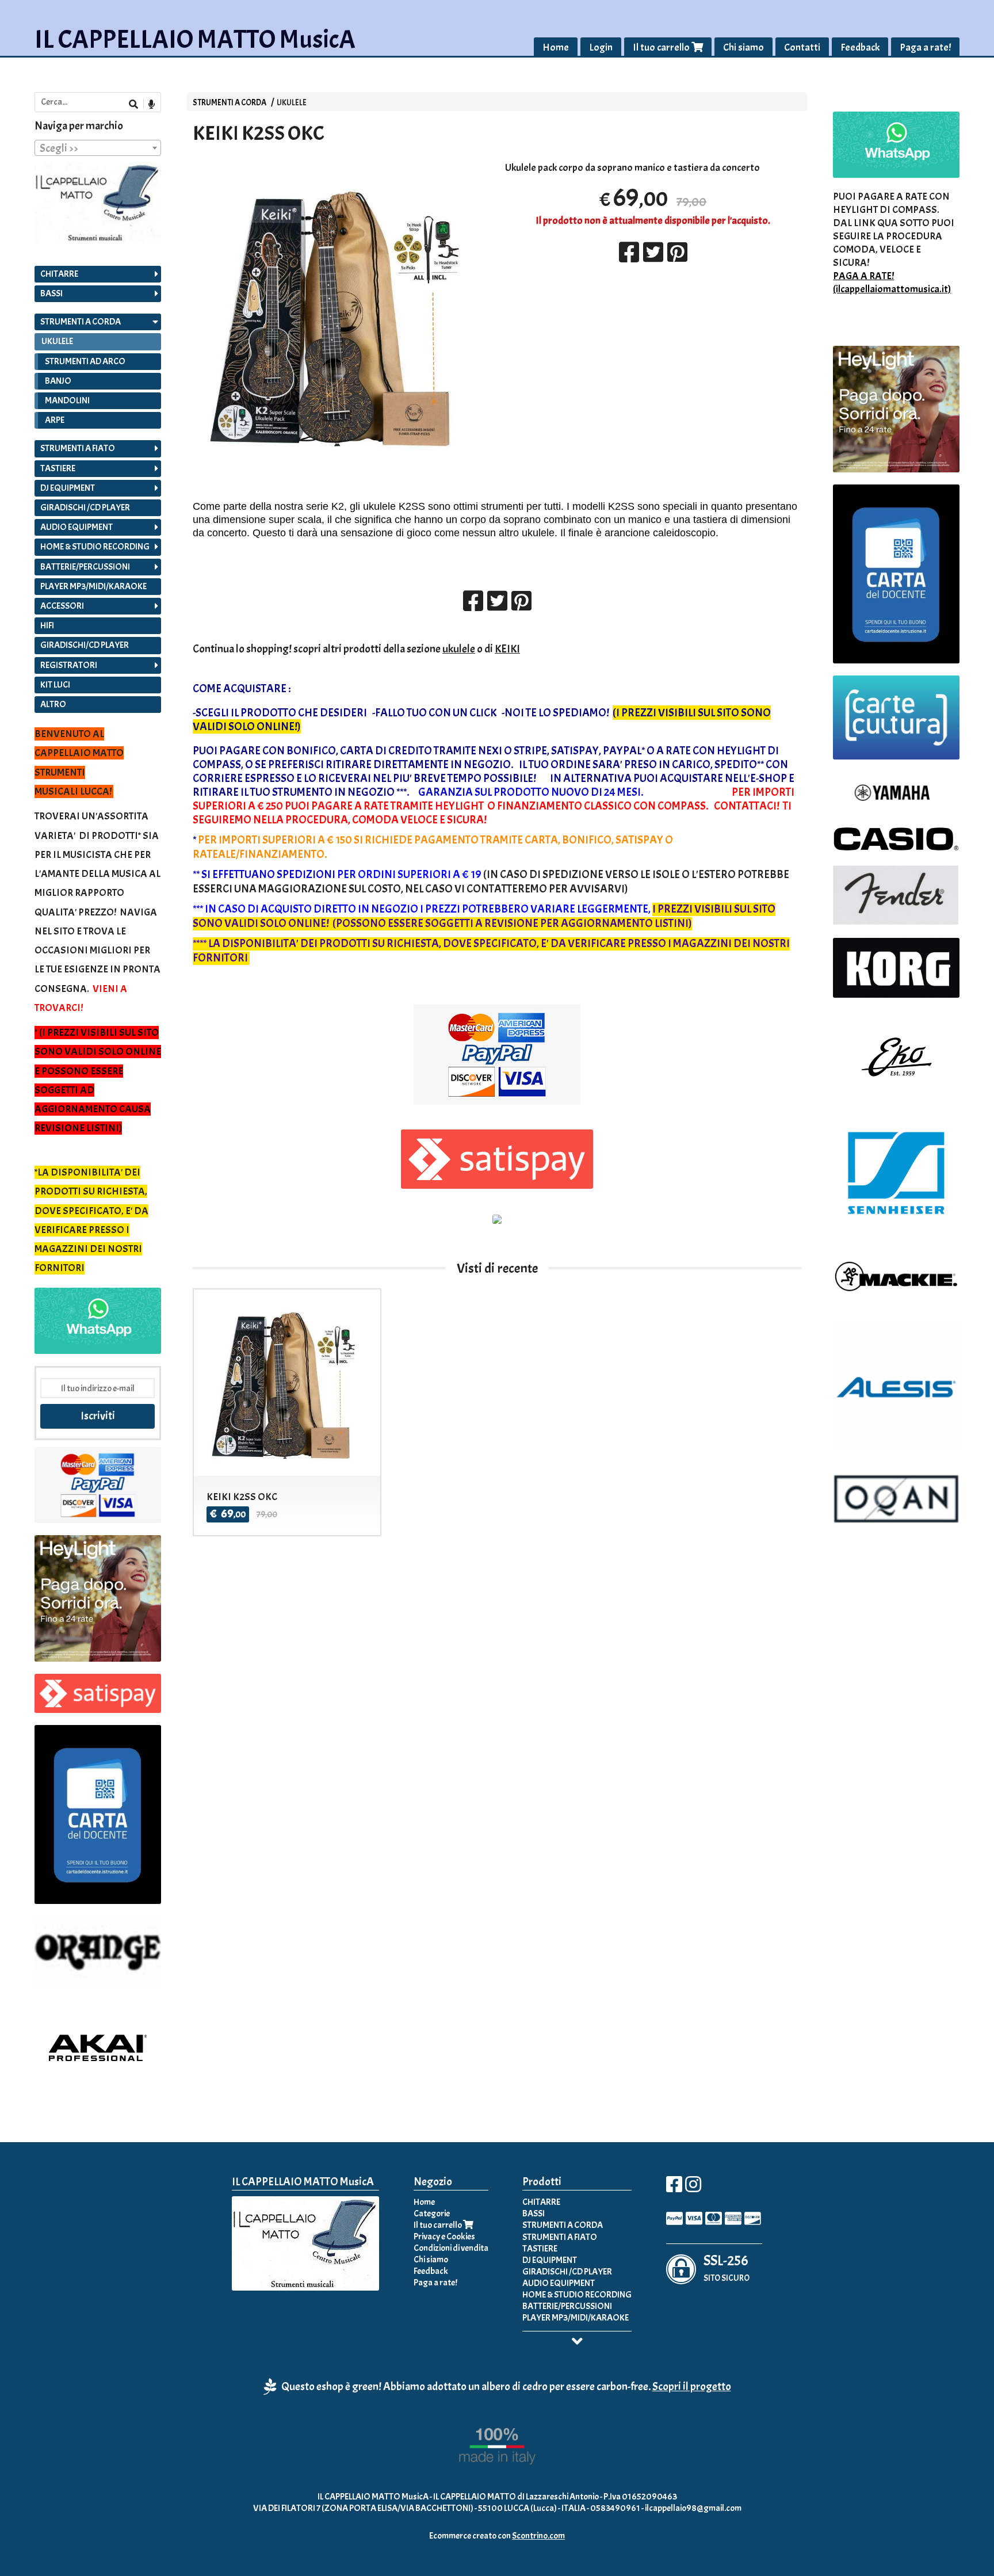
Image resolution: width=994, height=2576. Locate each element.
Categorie (432, 2214)
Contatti (802, 47)
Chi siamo (743, 47)
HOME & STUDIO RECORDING (95, 547)
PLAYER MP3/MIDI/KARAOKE (93, 586)
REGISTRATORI (69, 665)
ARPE (55, 420)
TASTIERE (58, 468)
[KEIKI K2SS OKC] (341, 314)
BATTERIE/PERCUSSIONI (85, 567)
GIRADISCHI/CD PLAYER (85, 645)
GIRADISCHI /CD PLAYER (85, 507)
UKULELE (292, 102)
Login (601, 47)
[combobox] (98, 148)
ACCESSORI (62, 606)
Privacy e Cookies (444, 2237)
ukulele (459, 649)
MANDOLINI (67, 400)
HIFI (47, 625)
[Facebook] (674, 2188)
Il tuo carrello (662, 47)
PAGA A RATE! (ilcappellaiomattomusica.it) (892, 283)
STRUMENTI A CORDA (230, 102)
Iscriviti (98, 1416)
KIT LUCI (55, 685)
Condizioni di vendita (451, 2248)
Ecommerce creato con (497, 2536)
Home (556, 47)
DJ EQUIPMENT (68, 488)
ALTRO (53, 704)
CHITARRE (59, 274)
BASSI (51, 293)
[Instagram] (693, 2188)
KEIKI (507, 649)
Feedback (860, 47)
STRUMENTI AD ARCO (85, 361)
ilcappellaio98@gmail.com (693, 2508)
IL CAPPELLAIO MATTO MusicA (195, 39)
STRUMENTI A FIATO (78, 448)
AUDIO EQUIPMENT (77, 527)
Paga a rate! (925, 47)
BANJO (58, 381)
